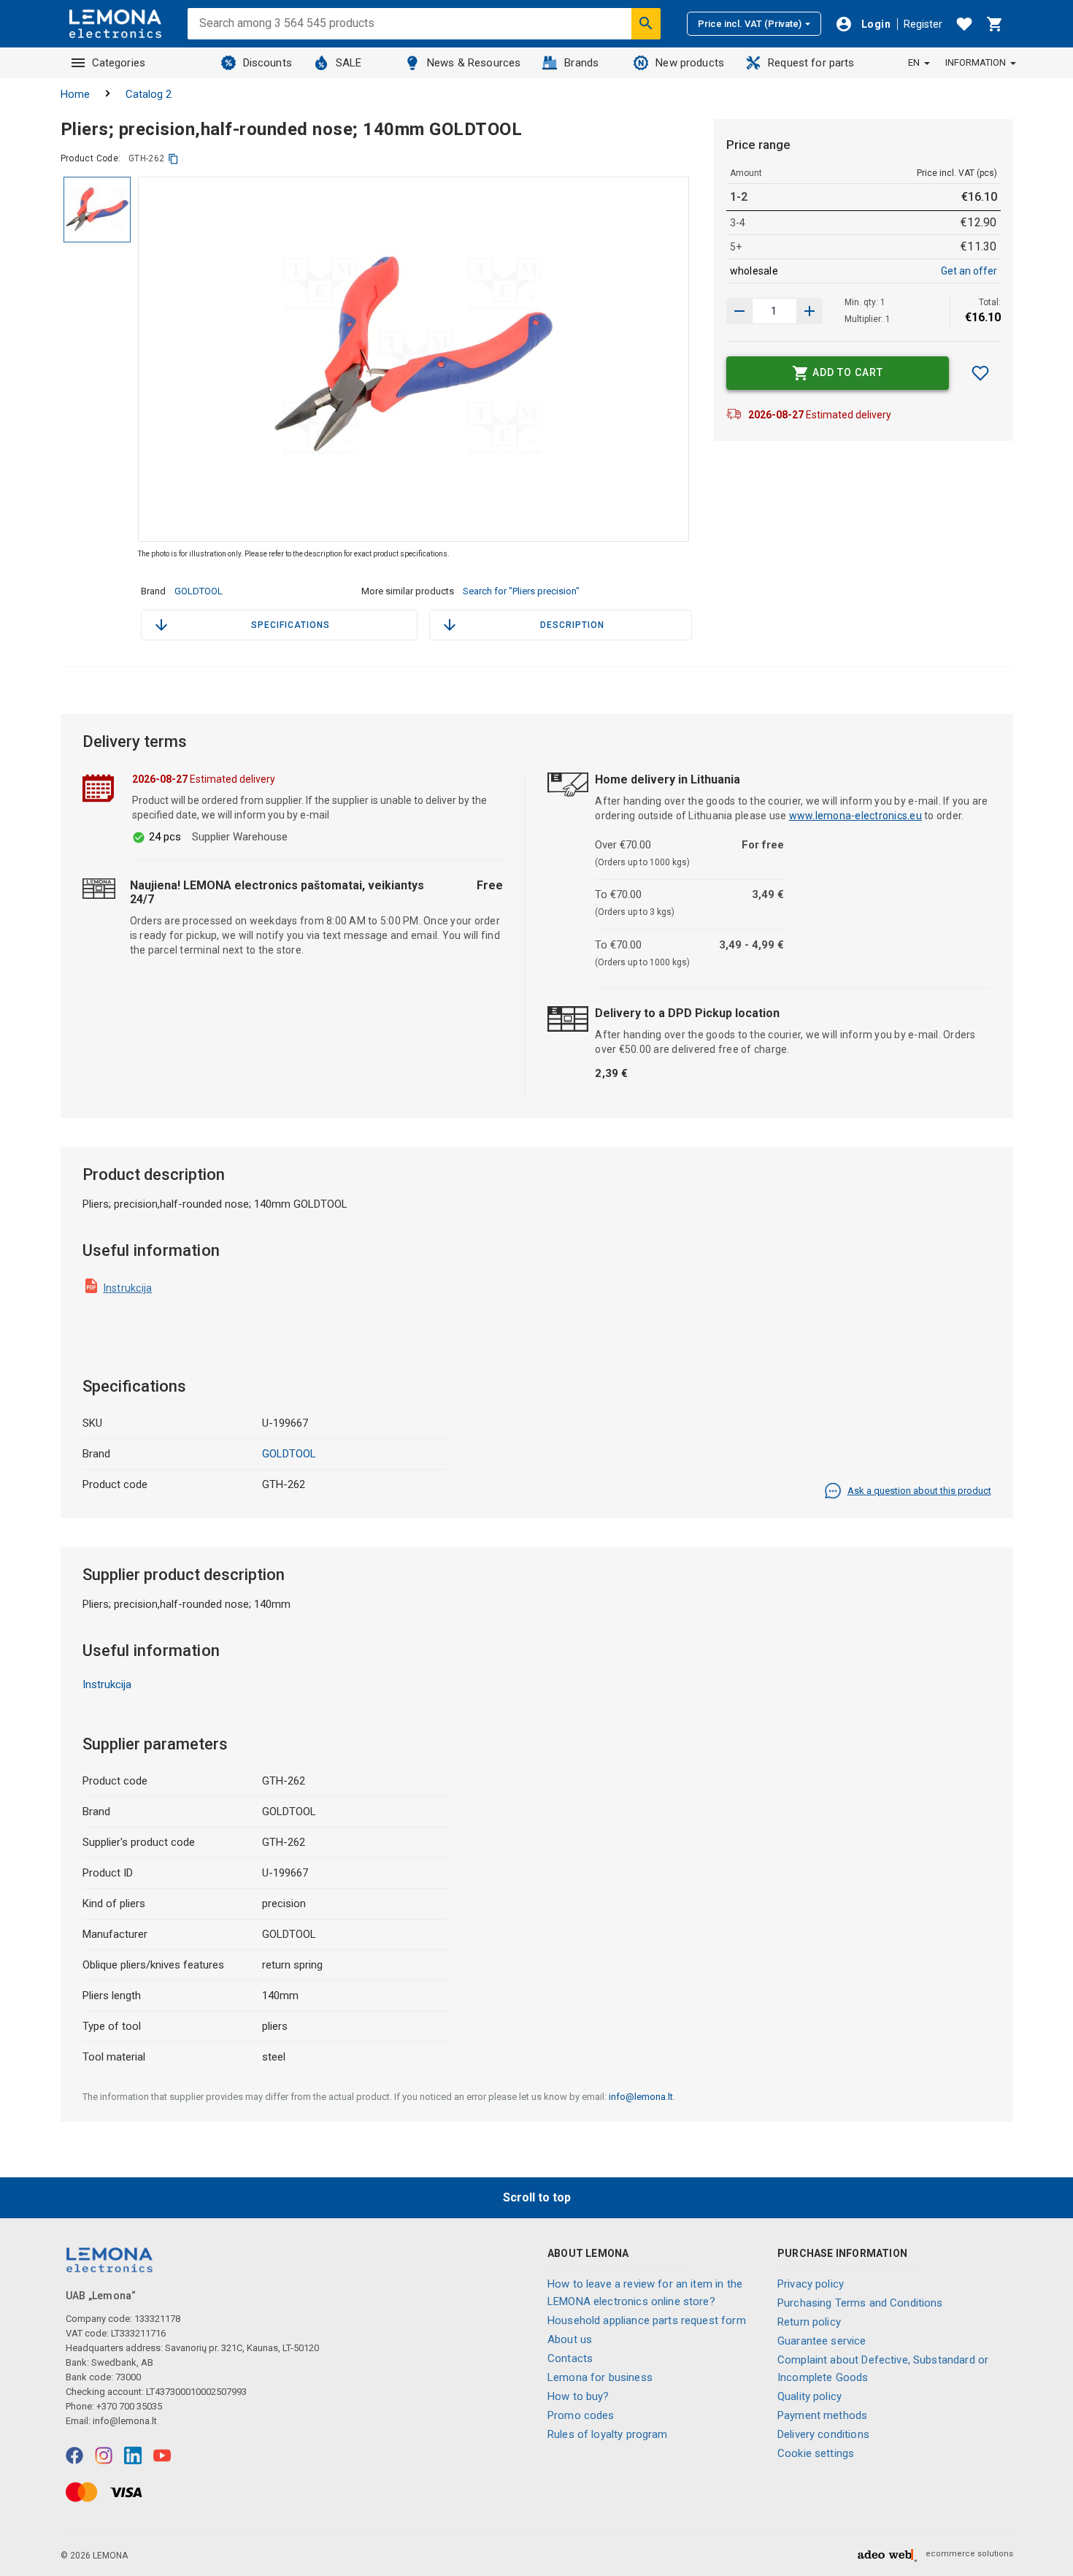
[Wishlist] (964, 24)
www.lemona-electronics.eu (855, 816)
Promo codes (581, 2415)
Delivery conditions (823, 2434)
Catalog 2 (149, 94)
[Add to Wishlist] (980, 373)
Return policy (809, 2322)
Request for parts (811, 63)
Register (923, 24)
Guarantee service (822, 2341)
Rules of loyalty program (608, 2434)
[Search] (646, 23)
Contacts (570, 2358)
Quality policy (809, 2396)
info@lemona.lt (641, 2097)
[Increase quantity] (739, 311)
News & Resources (474, 63)
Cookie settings (816, 2453)
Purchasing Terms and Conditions (860, 2303)
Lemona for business (600, 2377)
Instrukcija (128, 1288)
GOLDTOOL (199, 591)
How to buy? (578, 2396)
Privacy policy (811, 2284)
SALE (349, 63)
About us (570, 2339)
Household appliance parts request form (647, 2320)
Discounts (268, 63)
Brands (581, 63)
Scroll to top (537, 2197)
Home (75, 94)
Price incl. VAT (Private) (750, 24)
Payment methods (822, 2415)
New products (690, 63)
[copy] (173, 159)
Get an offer (969, 271)
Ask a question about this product (919, 1491)
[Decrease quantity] (809, 311)
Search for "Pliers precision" (521, 591)
